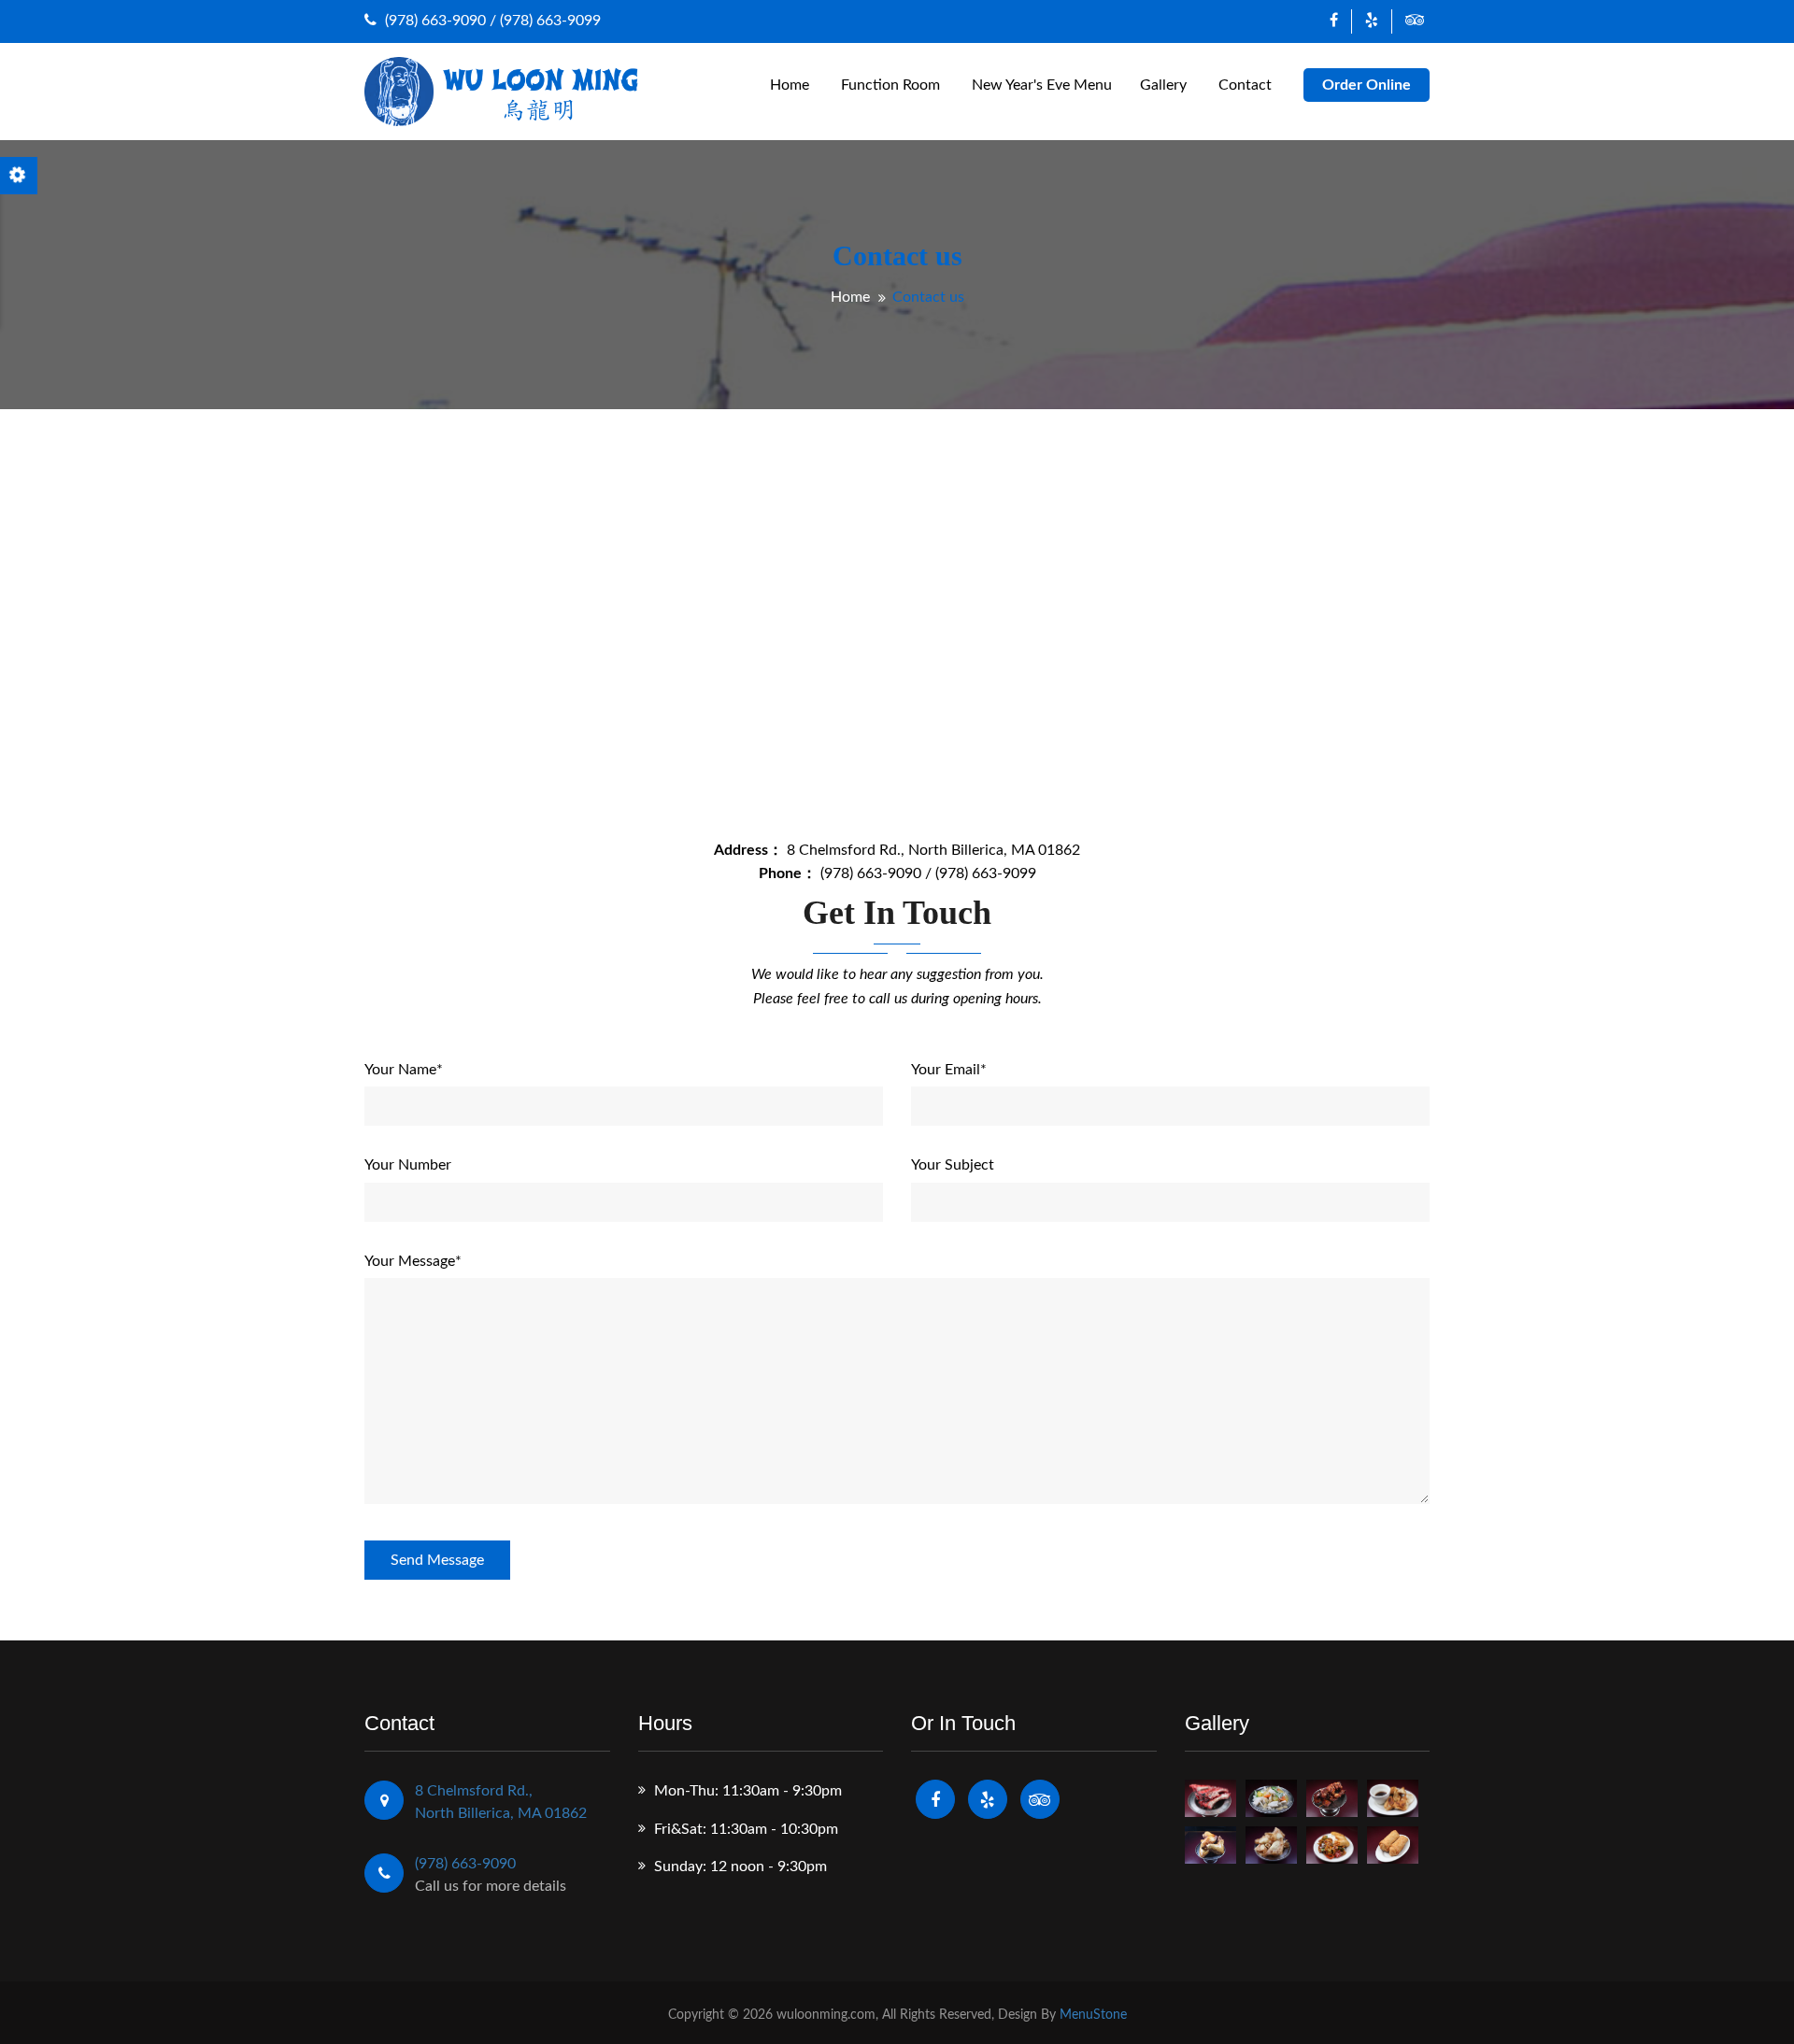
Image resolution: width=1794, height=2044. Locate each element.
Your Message (413, 1261)
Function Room (890, 85)
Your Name (404, 1070)
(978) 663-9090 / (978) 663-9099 (491, 21)
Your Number (408, 1165)
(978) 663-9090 (465, 1864)
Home (790, 85)
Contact (1245, 85)
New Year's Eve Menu (1042, 85)
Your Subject (953, 1165)
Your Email (949, 1070)
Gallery (1163, 85)
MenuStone (1093, 2015)
